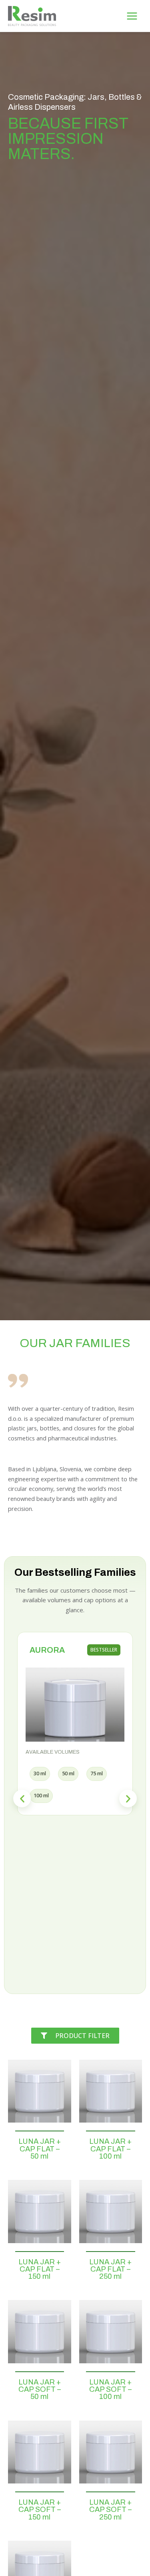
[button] (22, 1799)
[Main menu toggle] (132, 16)
